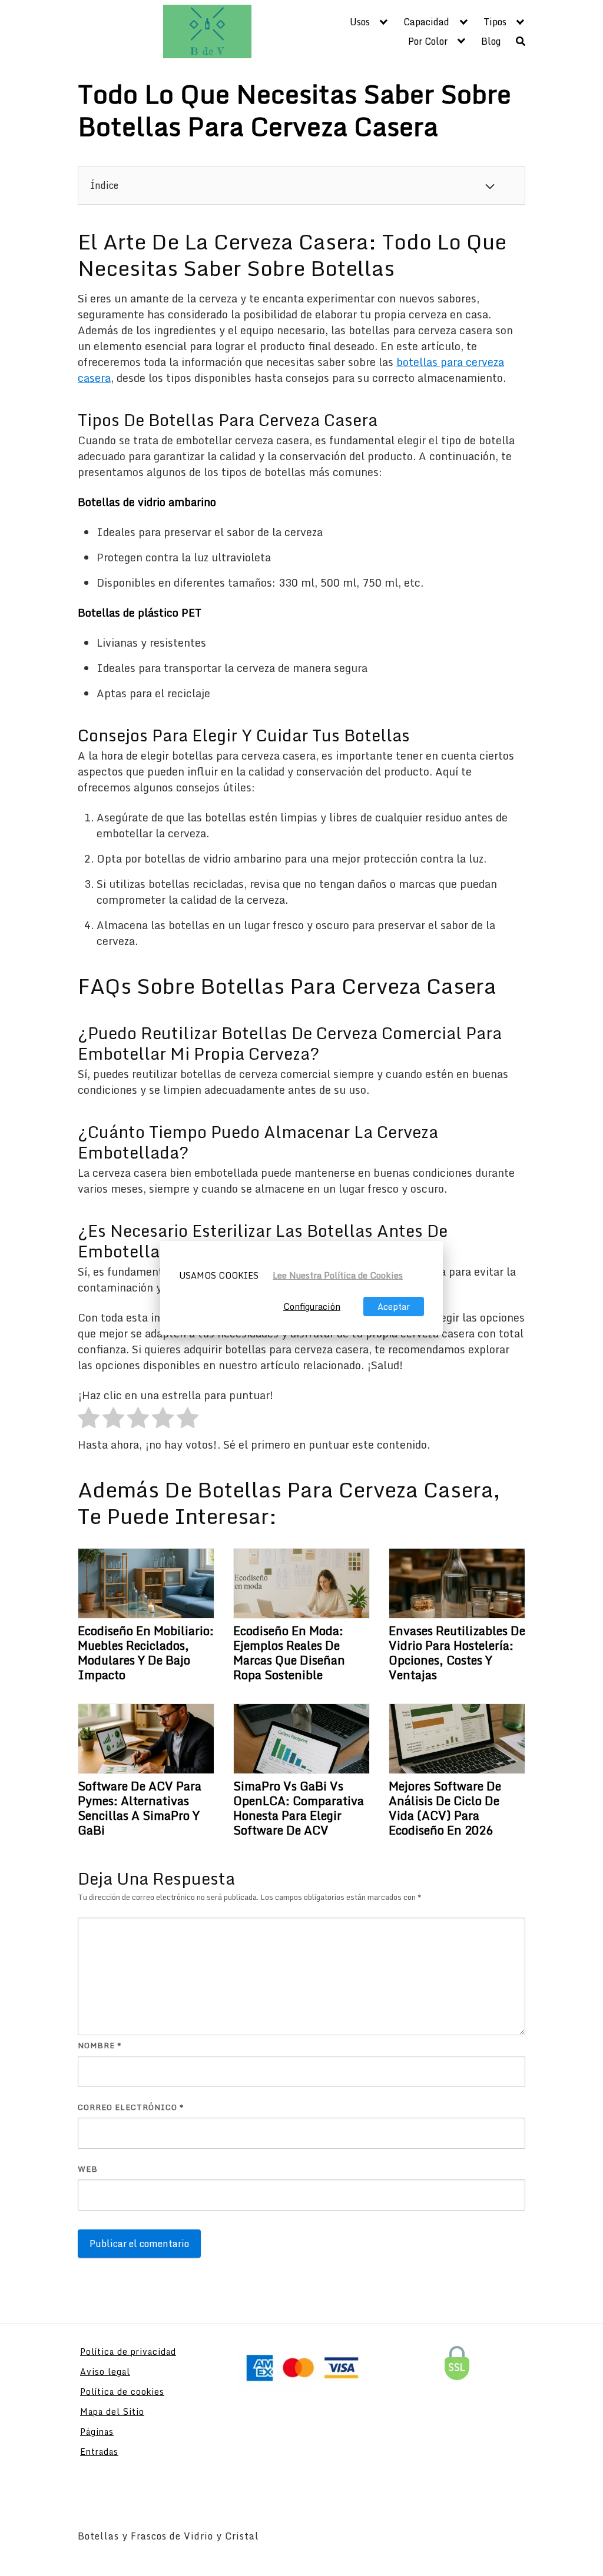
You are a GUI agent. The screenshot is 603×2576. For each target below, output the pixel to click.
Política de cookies (122, 2392)
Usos (360, 22)
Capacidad (426, 22)
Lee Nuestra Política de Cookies (338, 1275)
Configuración (312, 1307)
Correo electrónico (131, 2107)
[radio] (89, 1420)
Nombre (100, 2046)
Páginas (97, 2432)
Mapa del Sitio (112, 2412)
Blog (491, 41)
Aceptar (394, 1307)
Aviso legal (105, 2372)
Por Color (428, 41)
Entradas (99, 2452)
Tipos (495, 22)
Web (88, 2169)
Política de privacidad (128, 2352)
